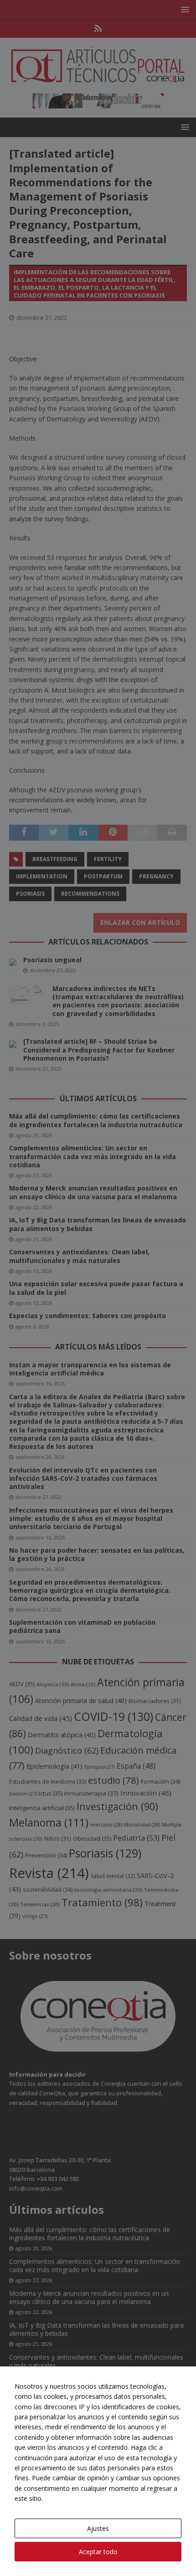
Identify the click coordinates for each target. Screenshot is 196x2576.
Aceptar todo (98, 2552)
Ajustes (98, 2528)
